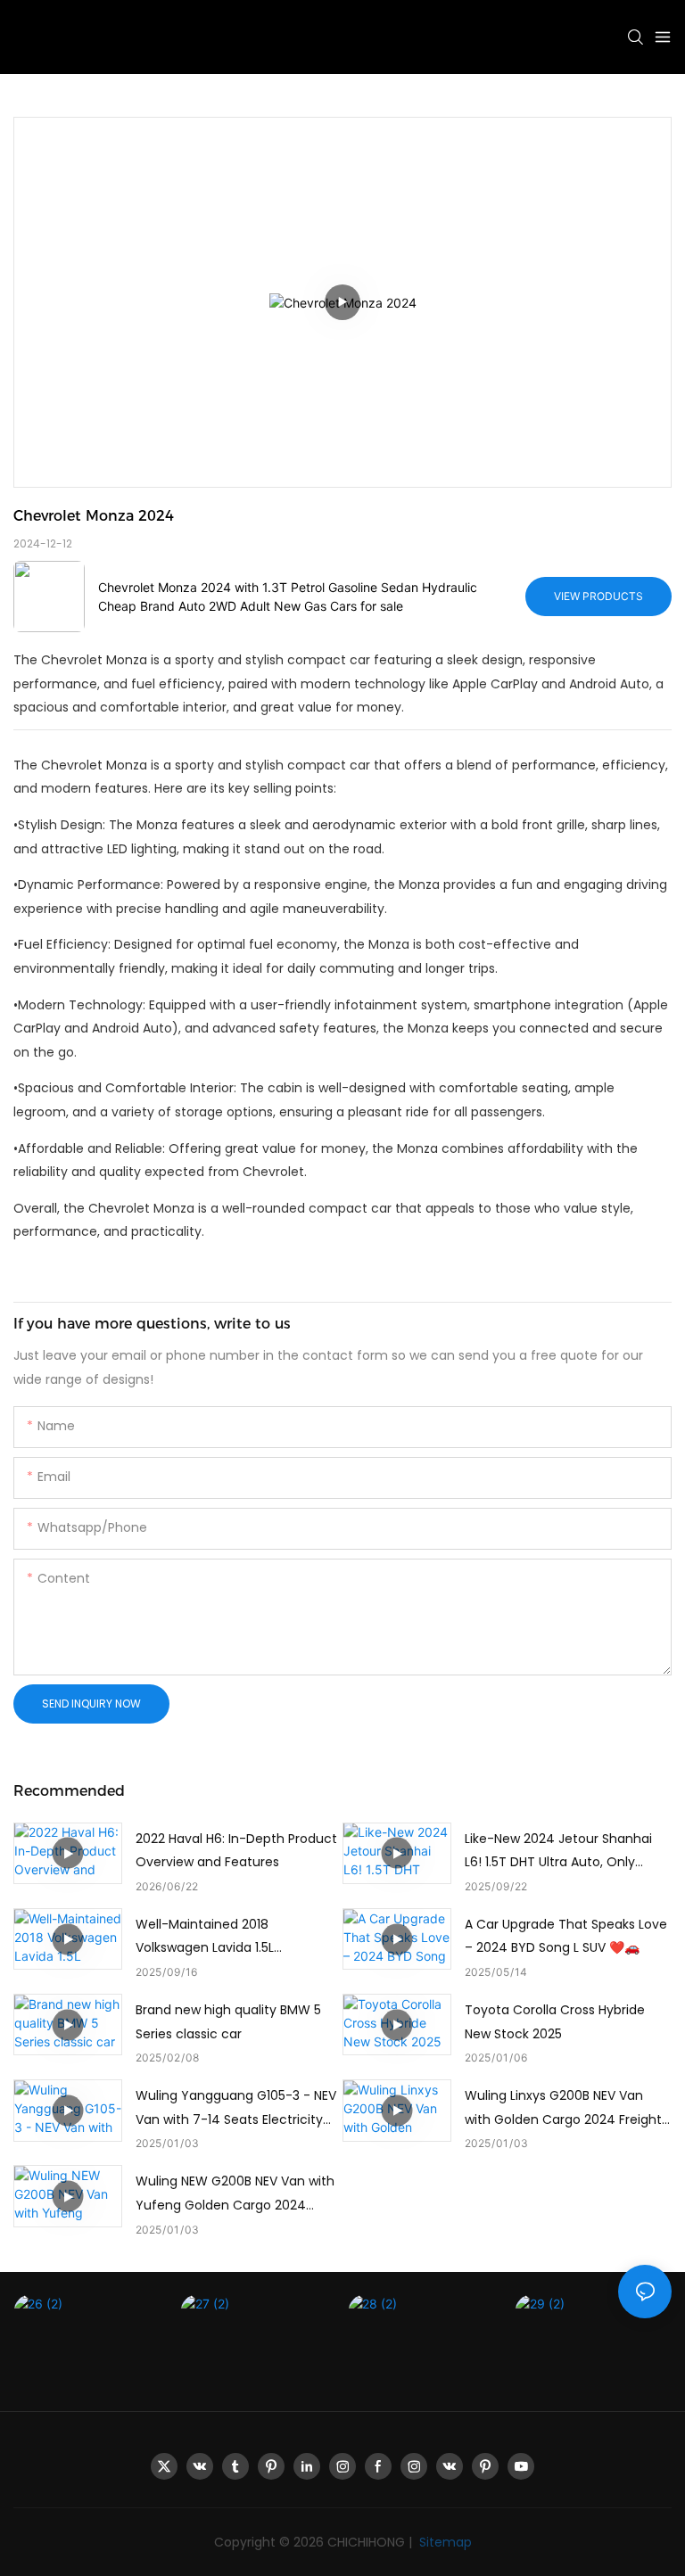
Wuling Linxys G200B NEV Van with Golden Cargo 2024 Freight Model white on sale (563, 2109)
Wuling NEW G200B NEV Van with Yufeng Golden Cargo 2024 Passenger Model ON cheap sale (235, 2194)
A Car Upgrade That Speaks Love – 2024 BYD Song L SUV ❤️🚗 (566, 1936)
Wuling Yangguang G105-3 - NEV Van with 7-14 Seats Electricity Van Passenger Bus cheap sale (236, 2109)
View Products (598, 596)
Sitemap (444, 2542)
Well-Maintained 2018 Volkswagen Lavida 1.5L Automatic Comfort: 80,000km (232, 1938)
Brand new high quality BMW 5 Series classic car (228, 2022)
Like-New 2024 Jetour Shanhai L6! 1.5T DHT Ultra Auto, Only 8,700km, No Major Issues (558, 1852)
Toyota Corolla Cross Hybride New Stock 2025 (555, 2022)
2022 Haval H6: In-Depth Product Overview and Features (236, 1851)
